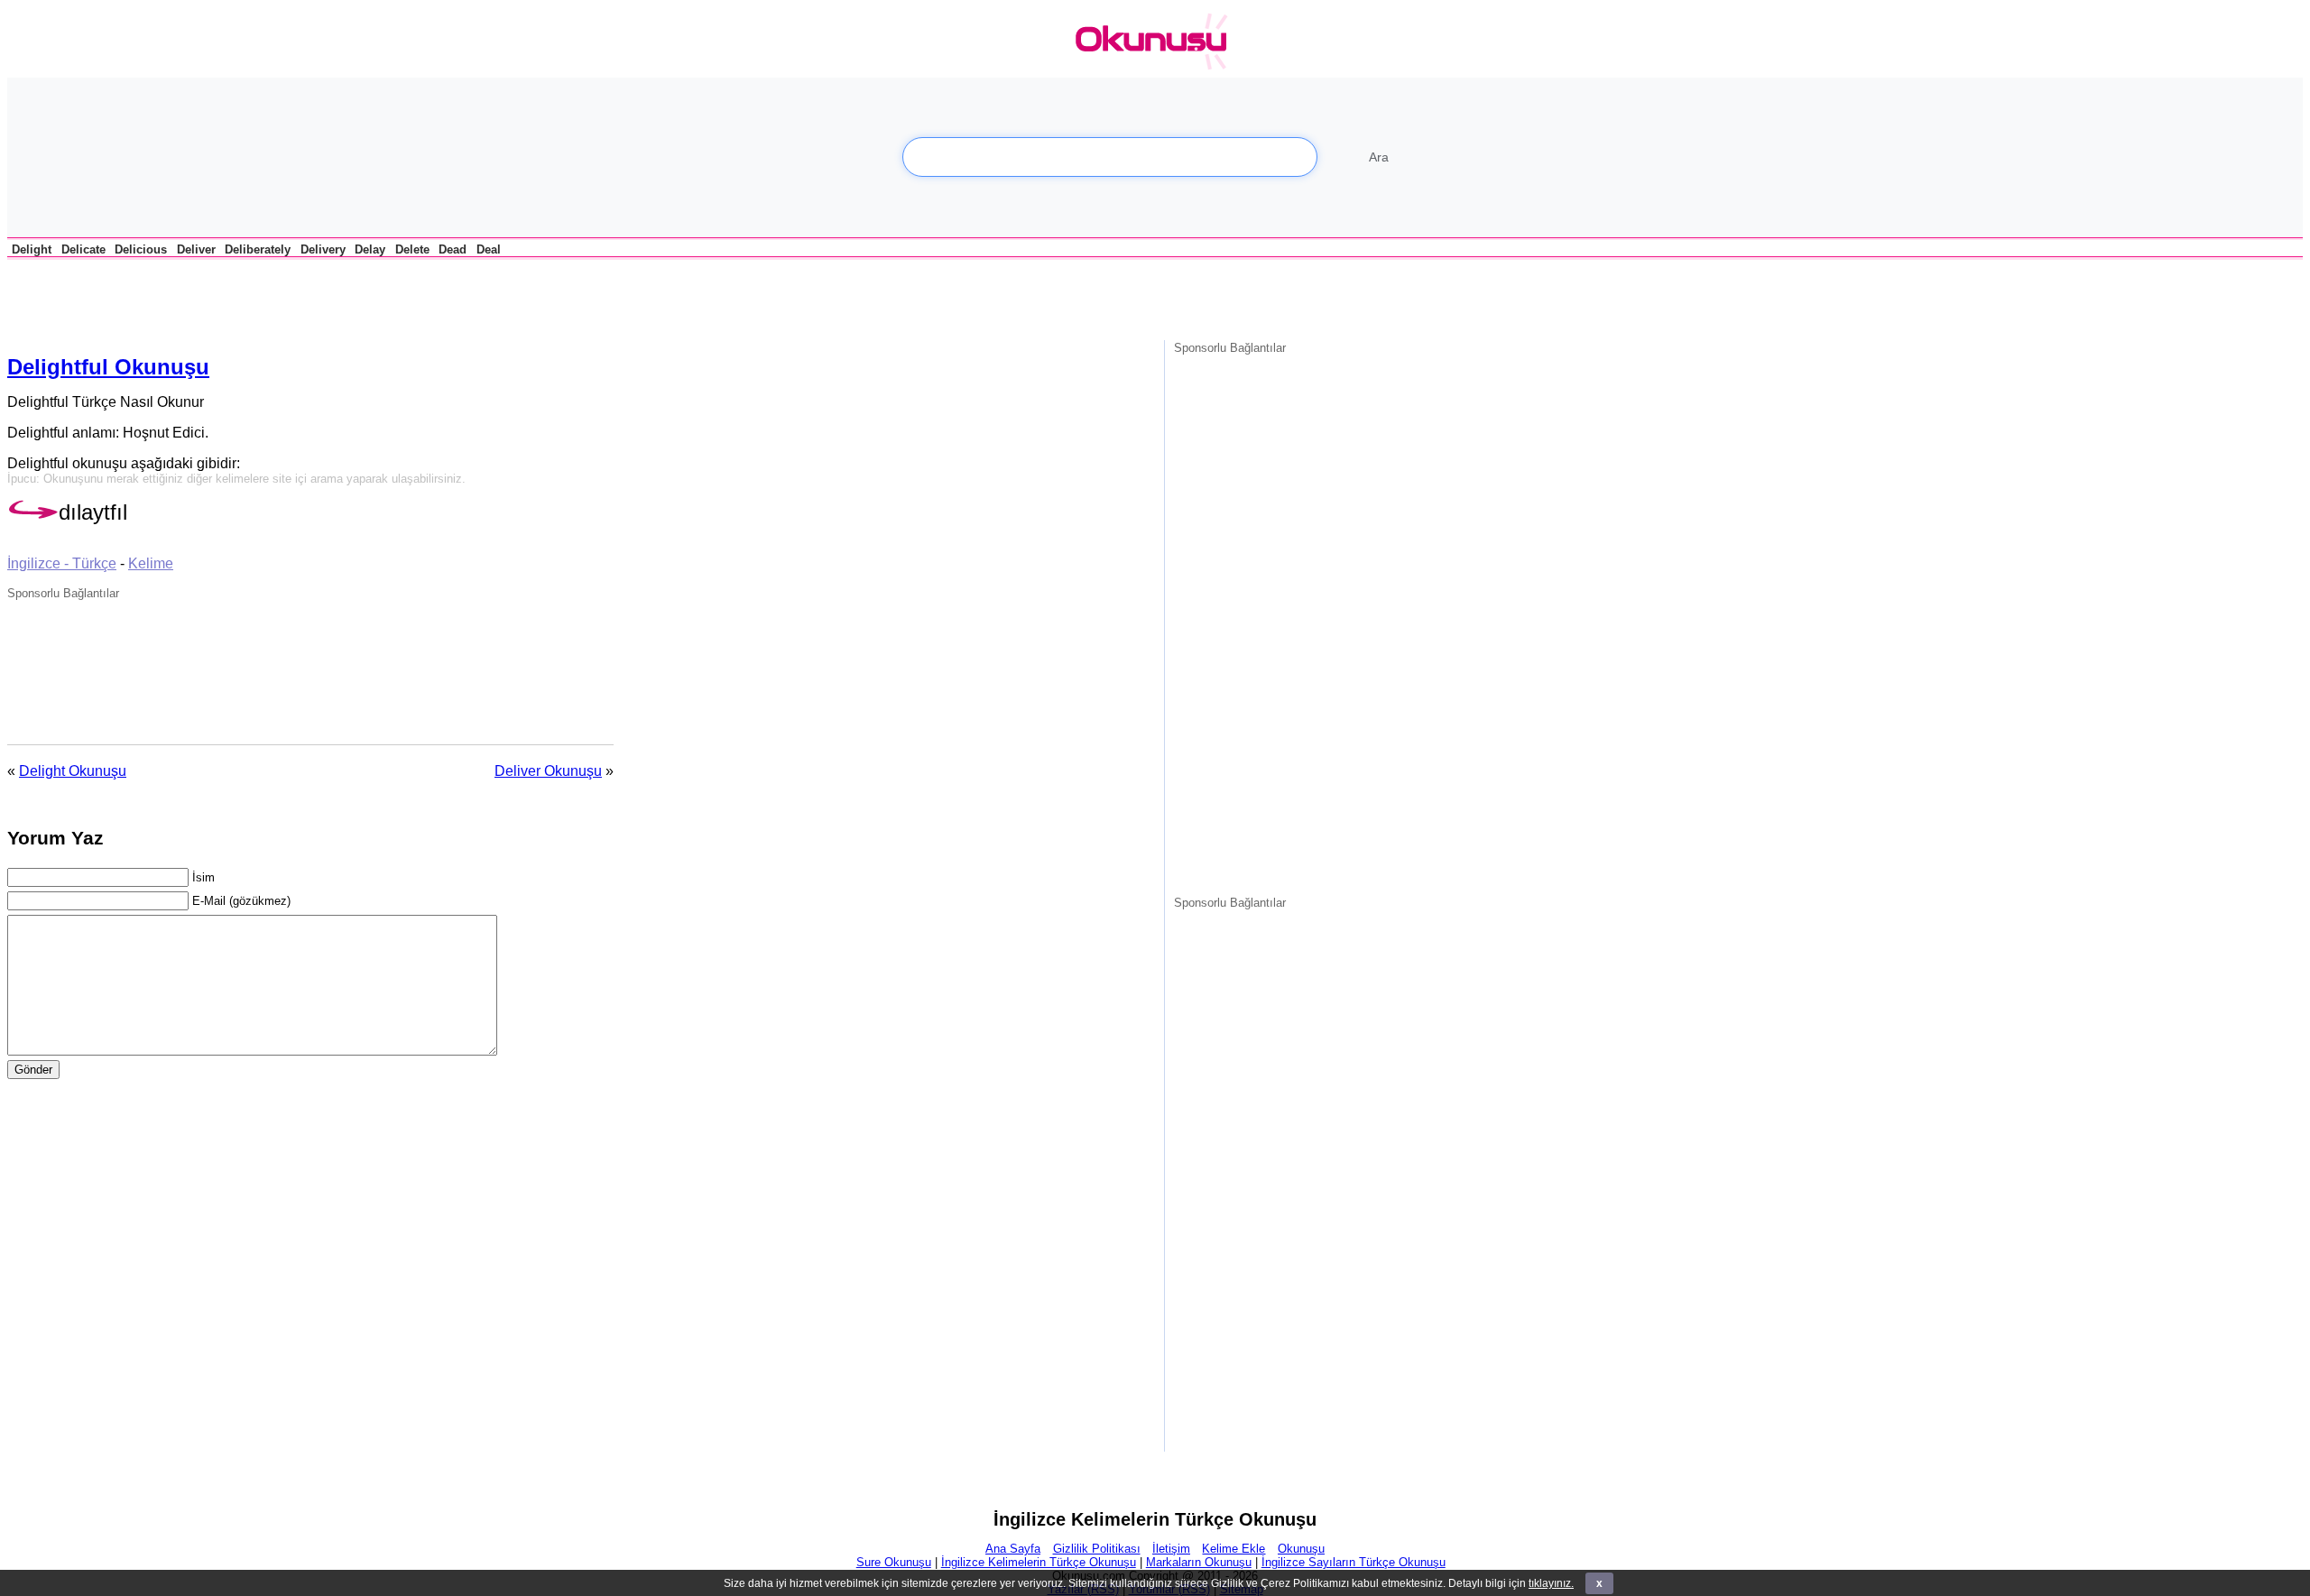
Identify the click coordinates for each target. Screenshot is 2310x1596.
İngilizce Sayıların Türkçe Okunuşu (1354, 1562)
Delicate (83, 249)
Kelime (151, 563)
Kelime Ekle (1234, 1549)
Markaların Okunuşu (1199, 1562)
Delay (370, 249)
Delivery (323, 249)
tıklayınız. (1551, 1583)
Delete (412, 249)
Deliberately (258, 249)
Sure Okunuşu (894, 1562)
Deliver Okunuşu (548, 771)
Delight (32, 249)
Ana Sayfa (1013, 1549)
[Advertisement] (218, 297)
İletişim (1171, 1549)
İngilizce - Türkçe (62, 563)
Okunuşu (1301, 1549)
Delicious (141, 249)
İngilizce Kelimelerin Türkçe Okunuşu (1039, 1562)
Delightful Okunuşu (108, 367)
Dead (453, 249)
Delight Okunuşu (73, 771)
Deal (489, 249)
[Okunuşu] (1156, 42)
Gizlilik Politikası (1097, 1549)
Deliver (196, 249)
